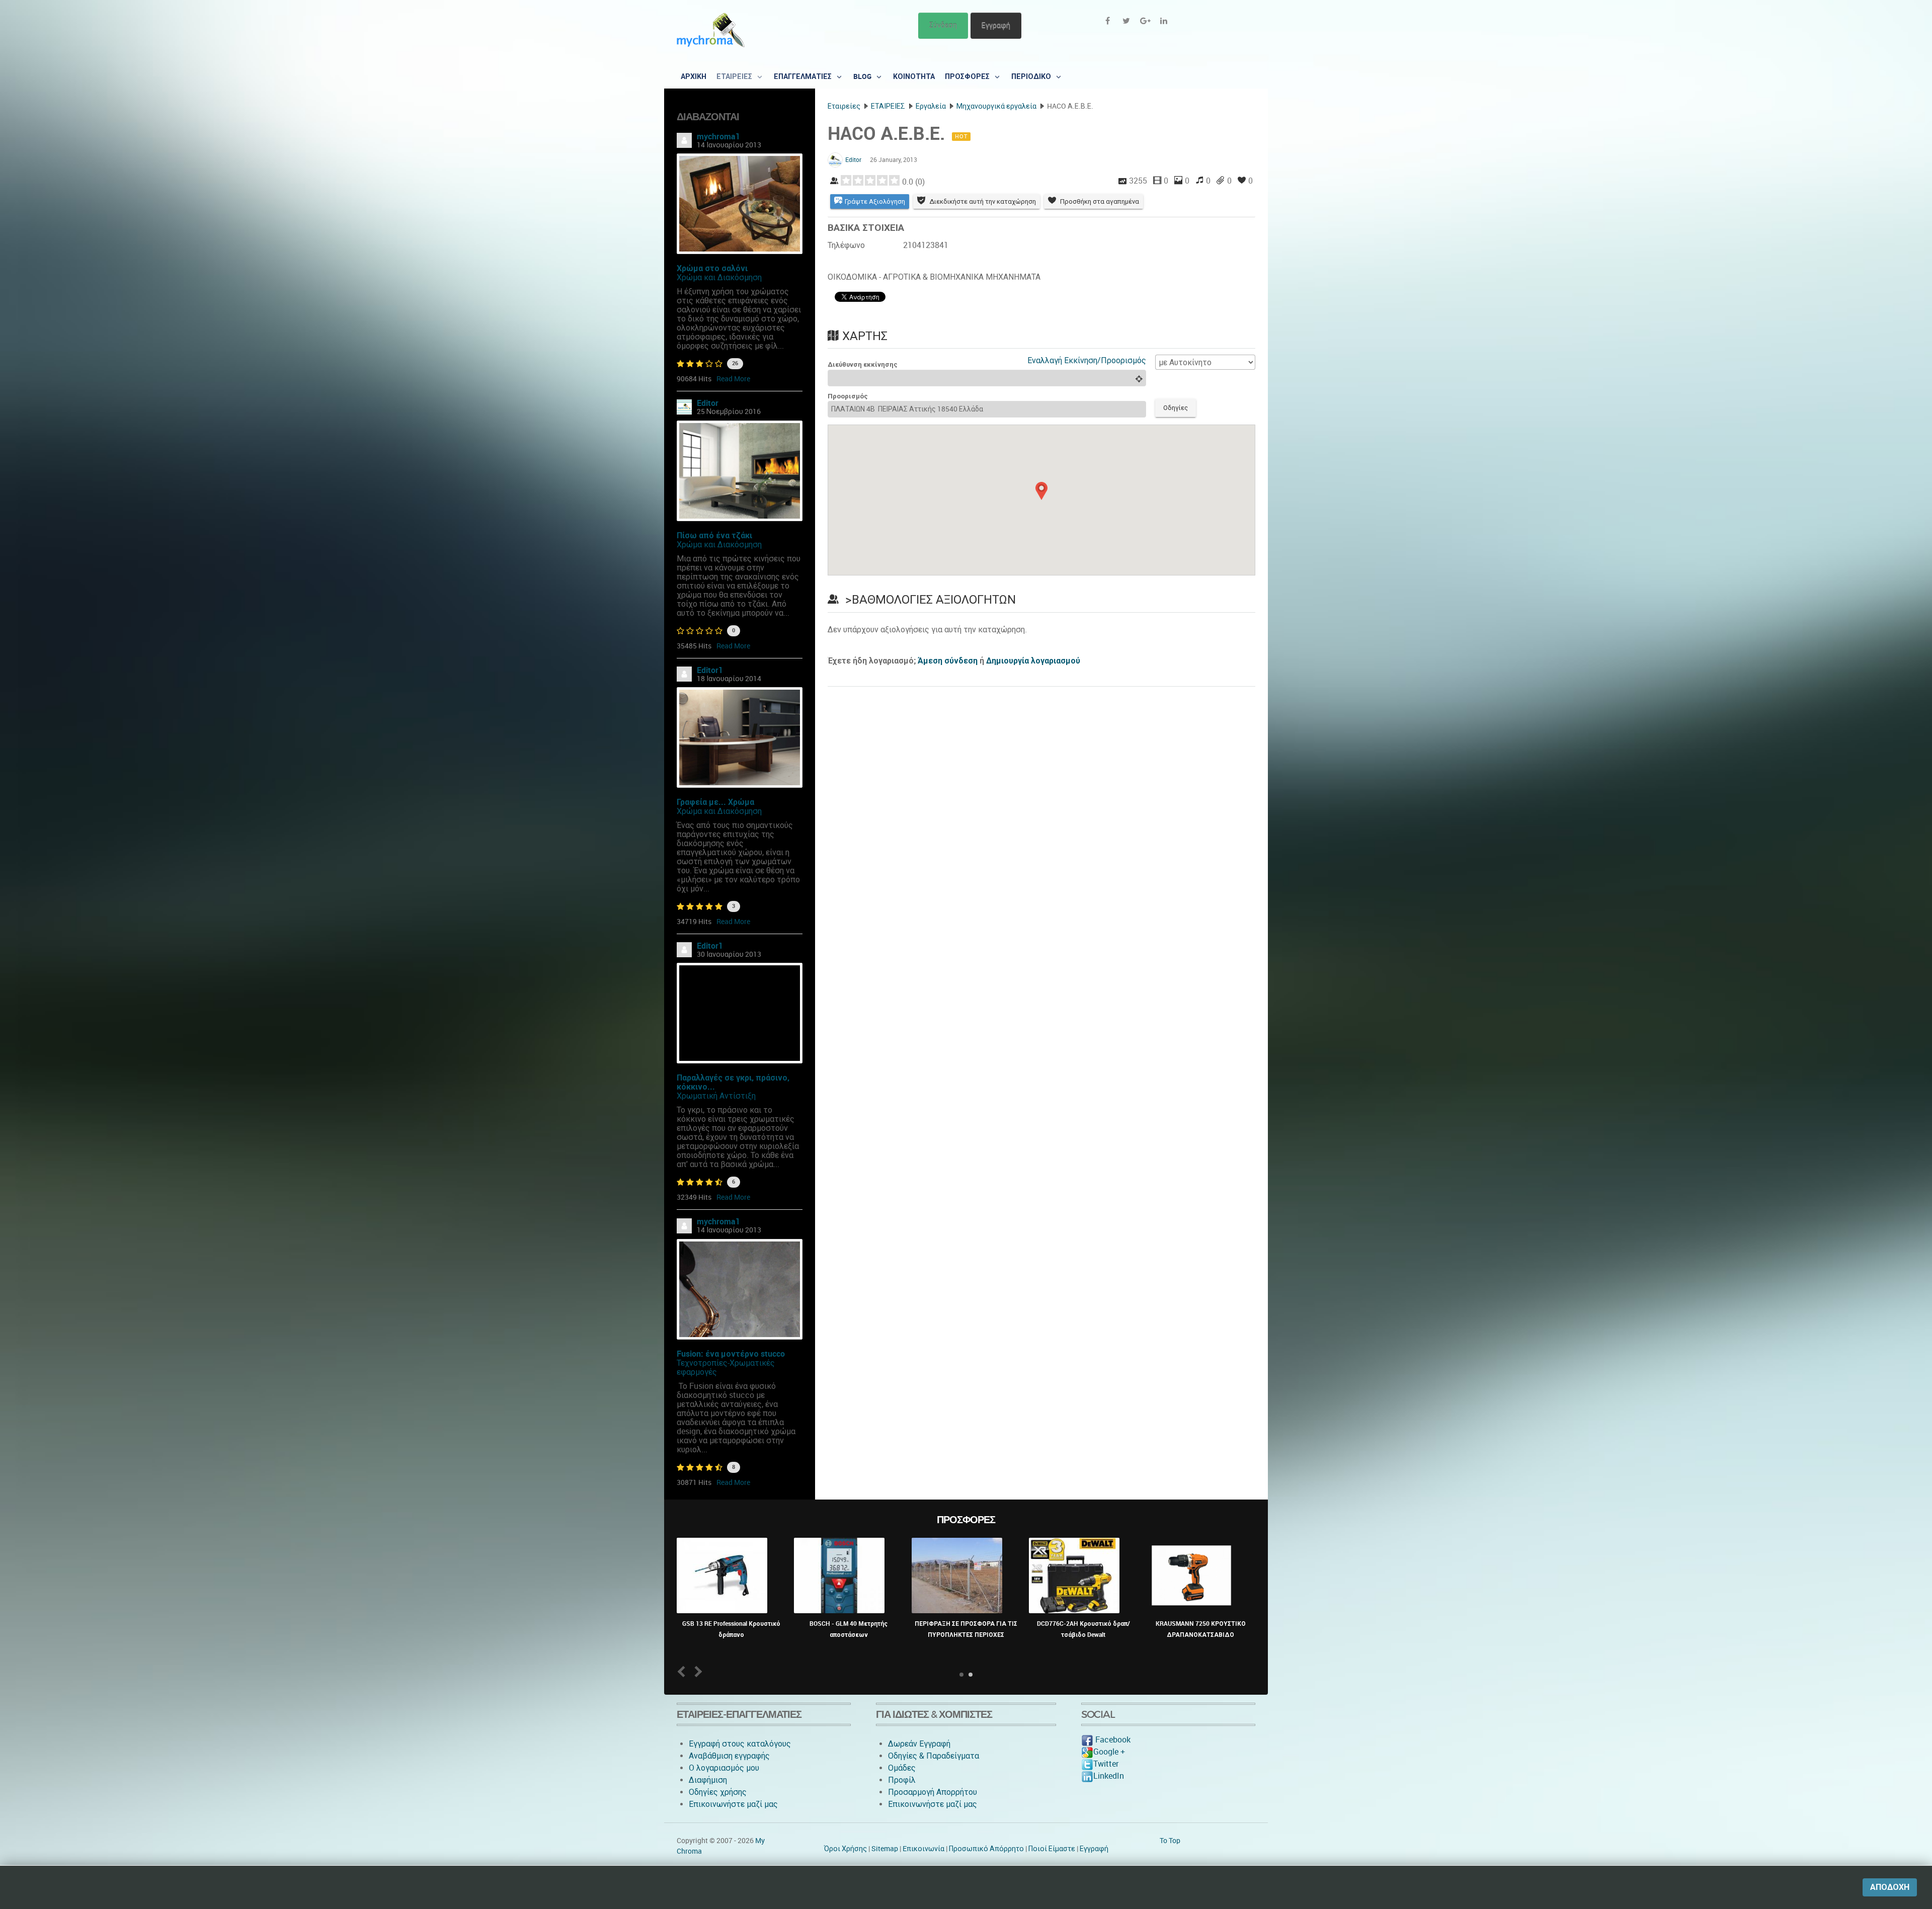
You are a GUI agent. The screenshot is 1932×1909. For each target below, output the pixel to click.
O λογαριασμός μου (724, 1768)
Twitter (1106, 1764)
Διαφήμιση (708, 1780)
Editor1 (710, 670)
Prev (683, 1671)
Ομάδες (902, 1768)
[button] (1041, 491)
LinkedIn (1109, 1776)
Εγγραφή (996, 25)
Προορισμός (848, 396)
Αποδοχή (1890, 1887)
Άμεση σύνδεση (948, 661)
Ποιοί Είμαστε (1052, 1849)
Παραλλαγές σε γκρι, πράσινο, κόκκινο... (733, 1082)
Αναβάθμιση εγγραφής (729, 1756)
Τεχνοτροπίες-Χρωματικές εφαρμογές (726, 1367)
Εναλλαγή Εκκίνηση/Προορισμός (1087, 360)
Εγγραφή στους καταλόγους (740, 1744)
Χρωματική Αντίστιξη (716, 1096)
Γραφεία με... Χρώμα (715, 802)
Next (697, 1671)
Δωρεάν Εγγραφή (919, 1744)
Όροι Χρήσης (846, 1849)
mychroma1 (718, 137)
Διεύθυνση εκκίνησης (863, 364)
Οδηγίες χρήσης (718, 1792)
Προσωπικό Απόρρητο (986, 1849)
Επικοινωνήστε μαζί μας (733, 1804)
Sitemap (885, 1849)
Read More (733, 379)
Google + (1109, 1752)
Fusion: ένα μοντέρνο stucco (731, 1354)
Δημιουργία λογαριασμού (1033, 661)
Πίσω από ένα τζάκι (714, 535)
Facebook (1112, 1740)
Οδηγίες (1176, 408)
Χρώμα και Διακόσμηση (719, 277)
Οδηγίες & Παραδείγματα (934, 1756)
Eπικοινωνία (923, 1849)
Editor (708, 403)
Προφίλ (902, 1780)
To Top (1170, 1841)
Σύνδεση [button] (943, 25)
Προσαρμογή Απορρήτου (933, 1792)
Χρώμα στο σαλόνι (712, 268)
